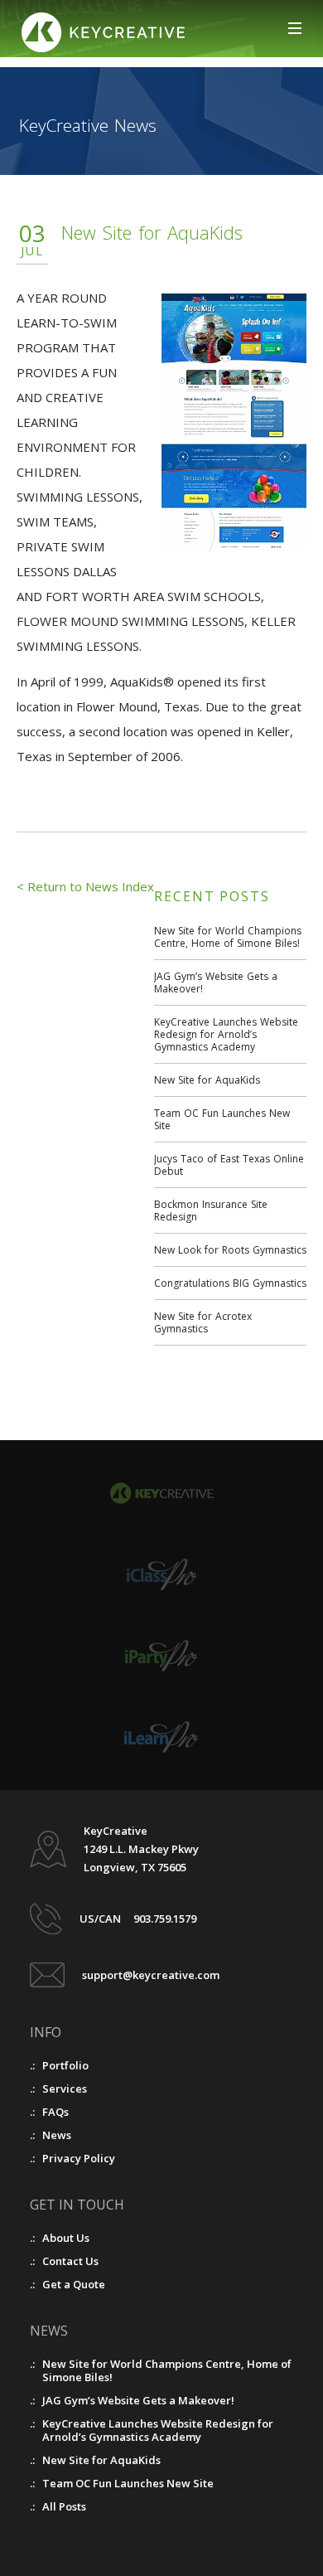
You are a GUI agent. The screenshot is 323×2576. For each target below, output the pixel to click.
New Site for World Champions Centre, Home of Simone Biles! (228, 937)
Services (65, 2088)
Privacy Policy (79, 2158)
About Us (66, 2238)
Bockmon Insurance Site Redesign (211, 1210)
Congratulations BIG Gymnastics (230, 1283)
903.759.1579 (165, 1919)
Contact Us (70, 2261)
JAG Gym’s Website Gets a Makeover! (216, 982)
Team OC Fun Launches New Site (222, 1119)
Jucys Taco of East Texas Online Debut (229, 1165)
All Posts (64, 2506)
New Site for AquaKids (207, 1080)
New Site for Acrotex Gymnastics (203, 1322)
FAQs (55, 2112)
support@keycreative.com (151, 1975)
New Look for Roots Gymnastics (230, 1250)
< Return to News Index (85, 886)
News (57, 2135)
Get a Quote (74, 2284)
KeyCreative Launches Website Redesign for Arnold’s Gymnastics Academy (226, 1034)
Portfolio (65, 2065)
